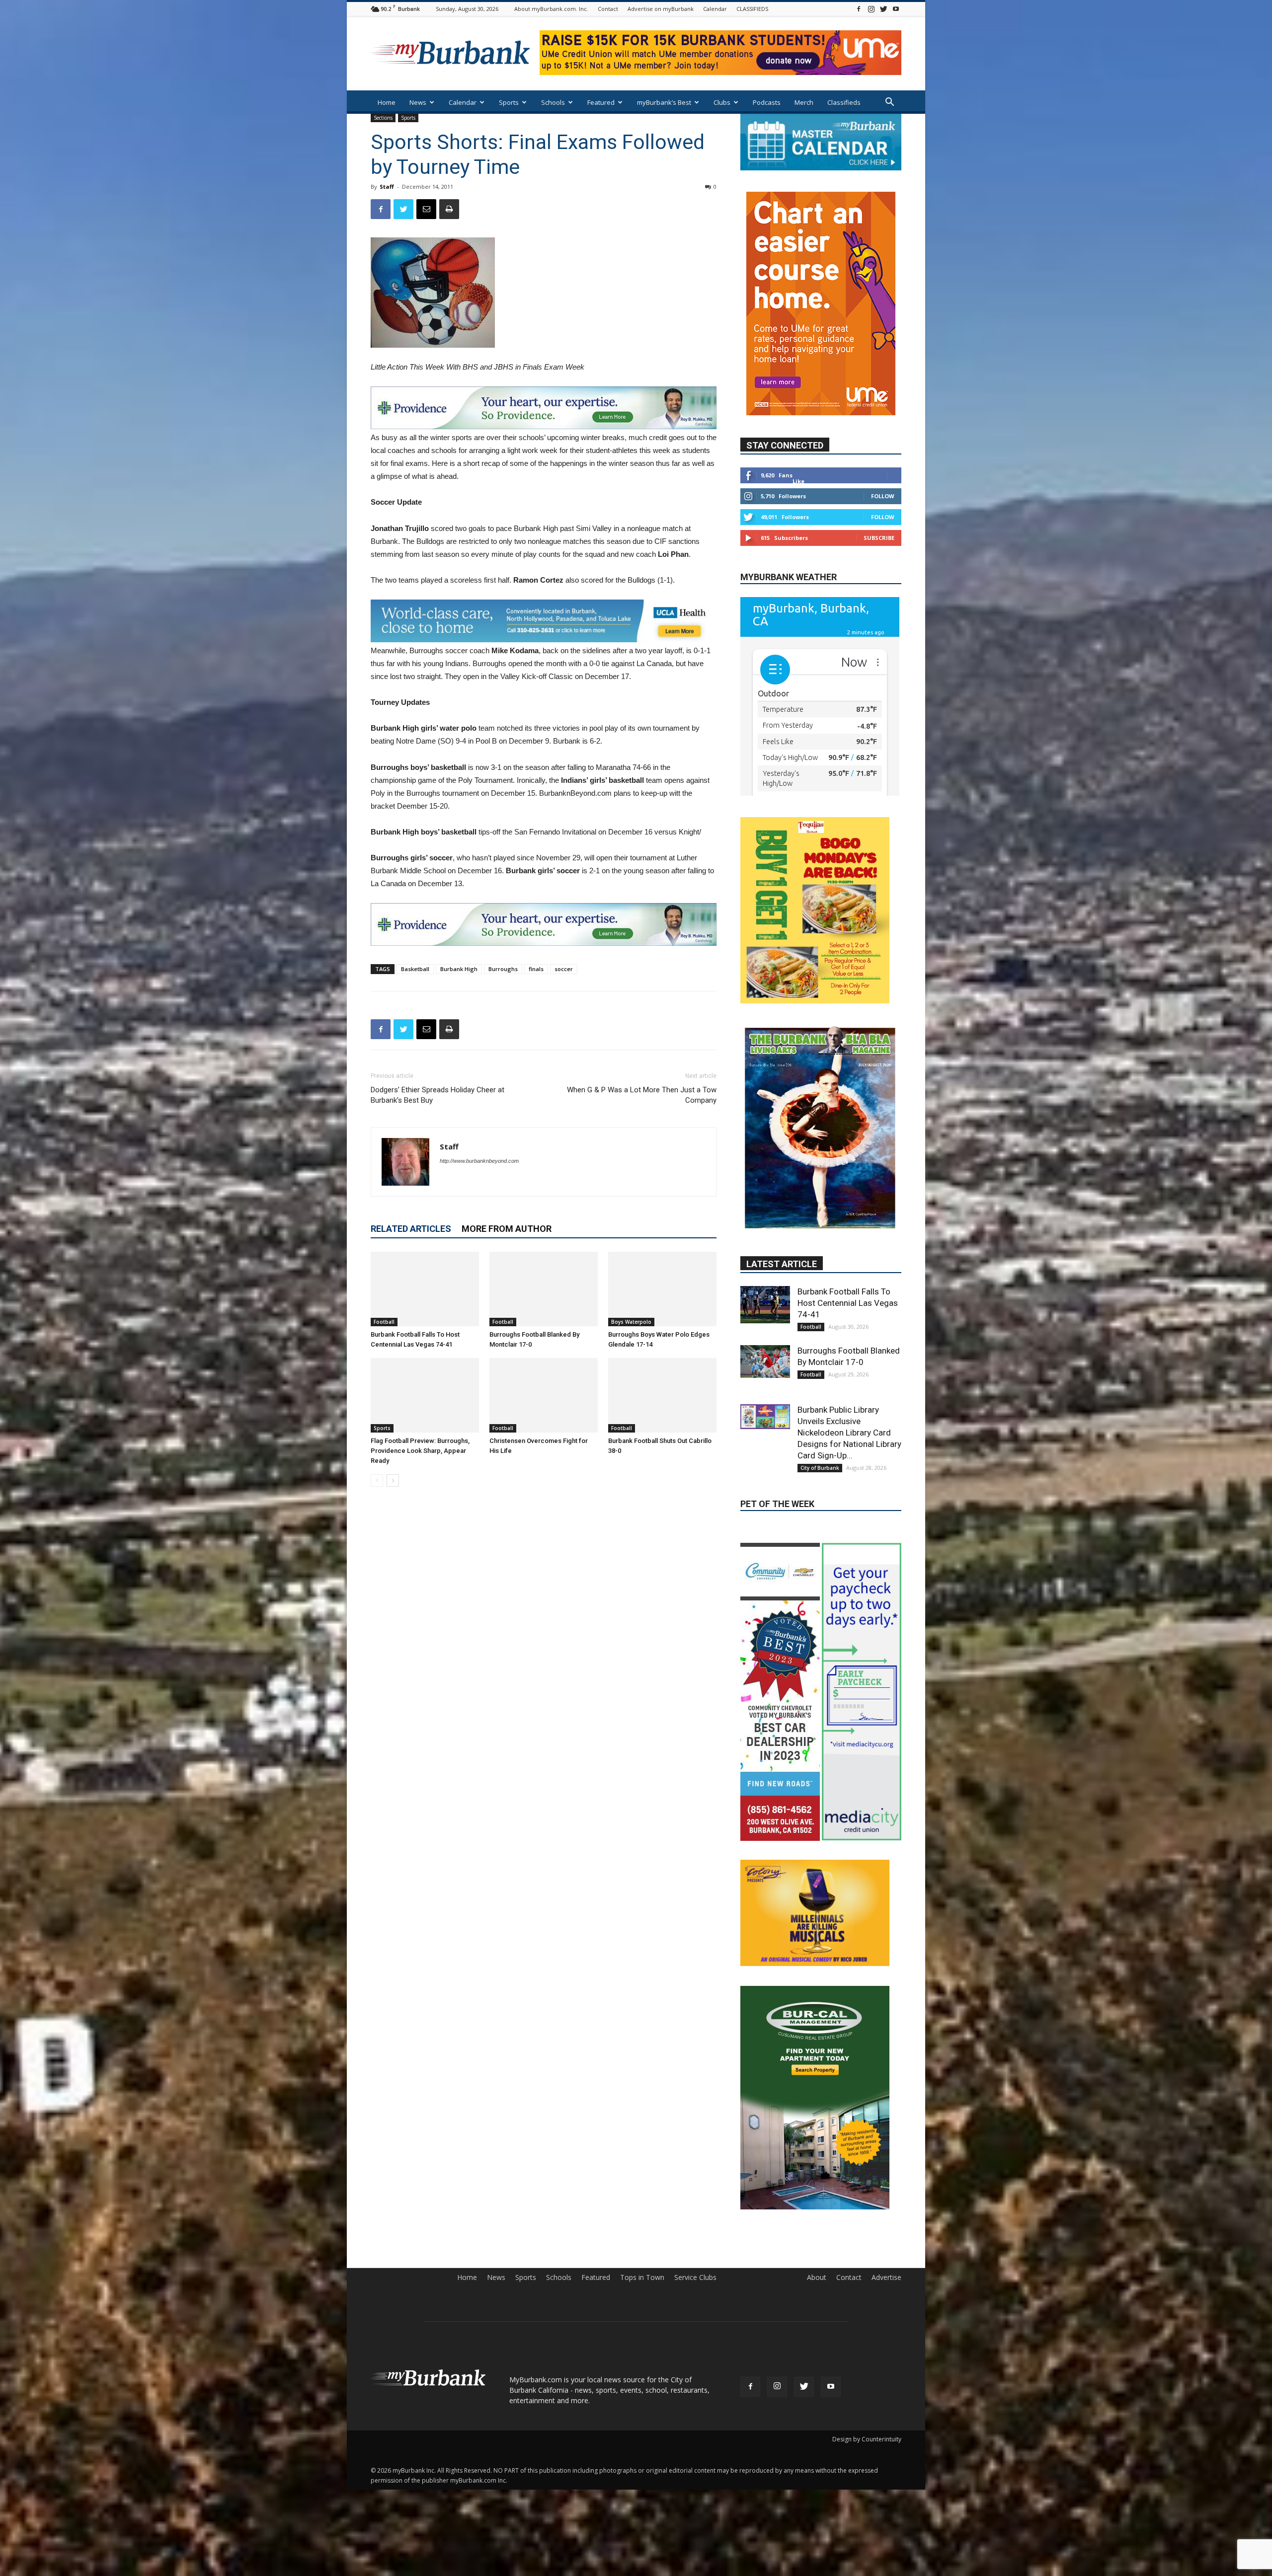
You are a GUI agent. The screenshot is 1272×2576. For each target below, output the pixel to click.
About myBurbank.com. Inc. (551, 9)
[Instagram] (871, 9)
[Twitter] (883, 9)
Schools (553, 102)
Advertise (886, 2198)
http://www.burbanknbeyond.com (479, 1161)
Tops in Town (642, 2198)
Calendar (715, 9)
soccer (564, 969)
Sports (509, 102)
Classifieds (844, 102)
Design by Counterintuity (867, 2360)
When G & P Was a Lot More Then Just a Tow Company (642, 1095)
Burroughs (503, 969)
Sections (383, 118)
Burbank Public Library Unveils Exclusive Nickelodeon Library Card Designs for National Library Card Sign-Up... (849, 1323)
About (817, 2198)
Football (384, 1322)
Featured (601, 102)
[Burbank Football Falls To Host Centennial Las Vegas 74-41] (425, 1289)
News (418, 102)
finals (536, 969)
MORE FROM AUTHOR (507, 1229)
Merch (804, 102)
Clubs (722, 102)
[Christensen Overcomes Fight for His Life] (544, 1395)
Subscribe (879, 508)
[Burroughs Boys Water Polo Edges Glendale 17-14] (662, 1289)
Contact (608, 9)
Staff (387, 187)
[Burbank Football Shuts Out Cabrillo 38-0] (662, 1395)
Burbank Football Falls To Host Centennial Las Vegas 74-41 (848, 1194)
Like (798, 451)
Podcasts (767, 102)
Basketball (415, 969)
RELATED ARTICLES (411, 1229)
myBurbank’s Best (664, 102)
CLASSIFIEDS (752, 9)
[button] (889, 103)
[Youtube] (896, 9)
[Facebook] (859, 9)
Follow (883, 466)
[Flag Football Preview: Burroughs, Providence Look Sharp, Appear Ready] (425, 1395)
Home (387, 102)
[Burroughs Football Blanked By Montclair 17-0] (544, 1289)
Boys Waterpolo (631, 1322)
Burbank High (459, 969)
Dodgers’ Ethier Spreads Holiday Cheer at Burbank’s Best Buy (437, 1095)
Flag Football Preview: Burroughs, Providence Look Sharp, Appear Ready (420, 1451)
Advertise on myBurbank (661, 9)
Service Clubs (695, 2198)
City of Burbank (820, 1359)
